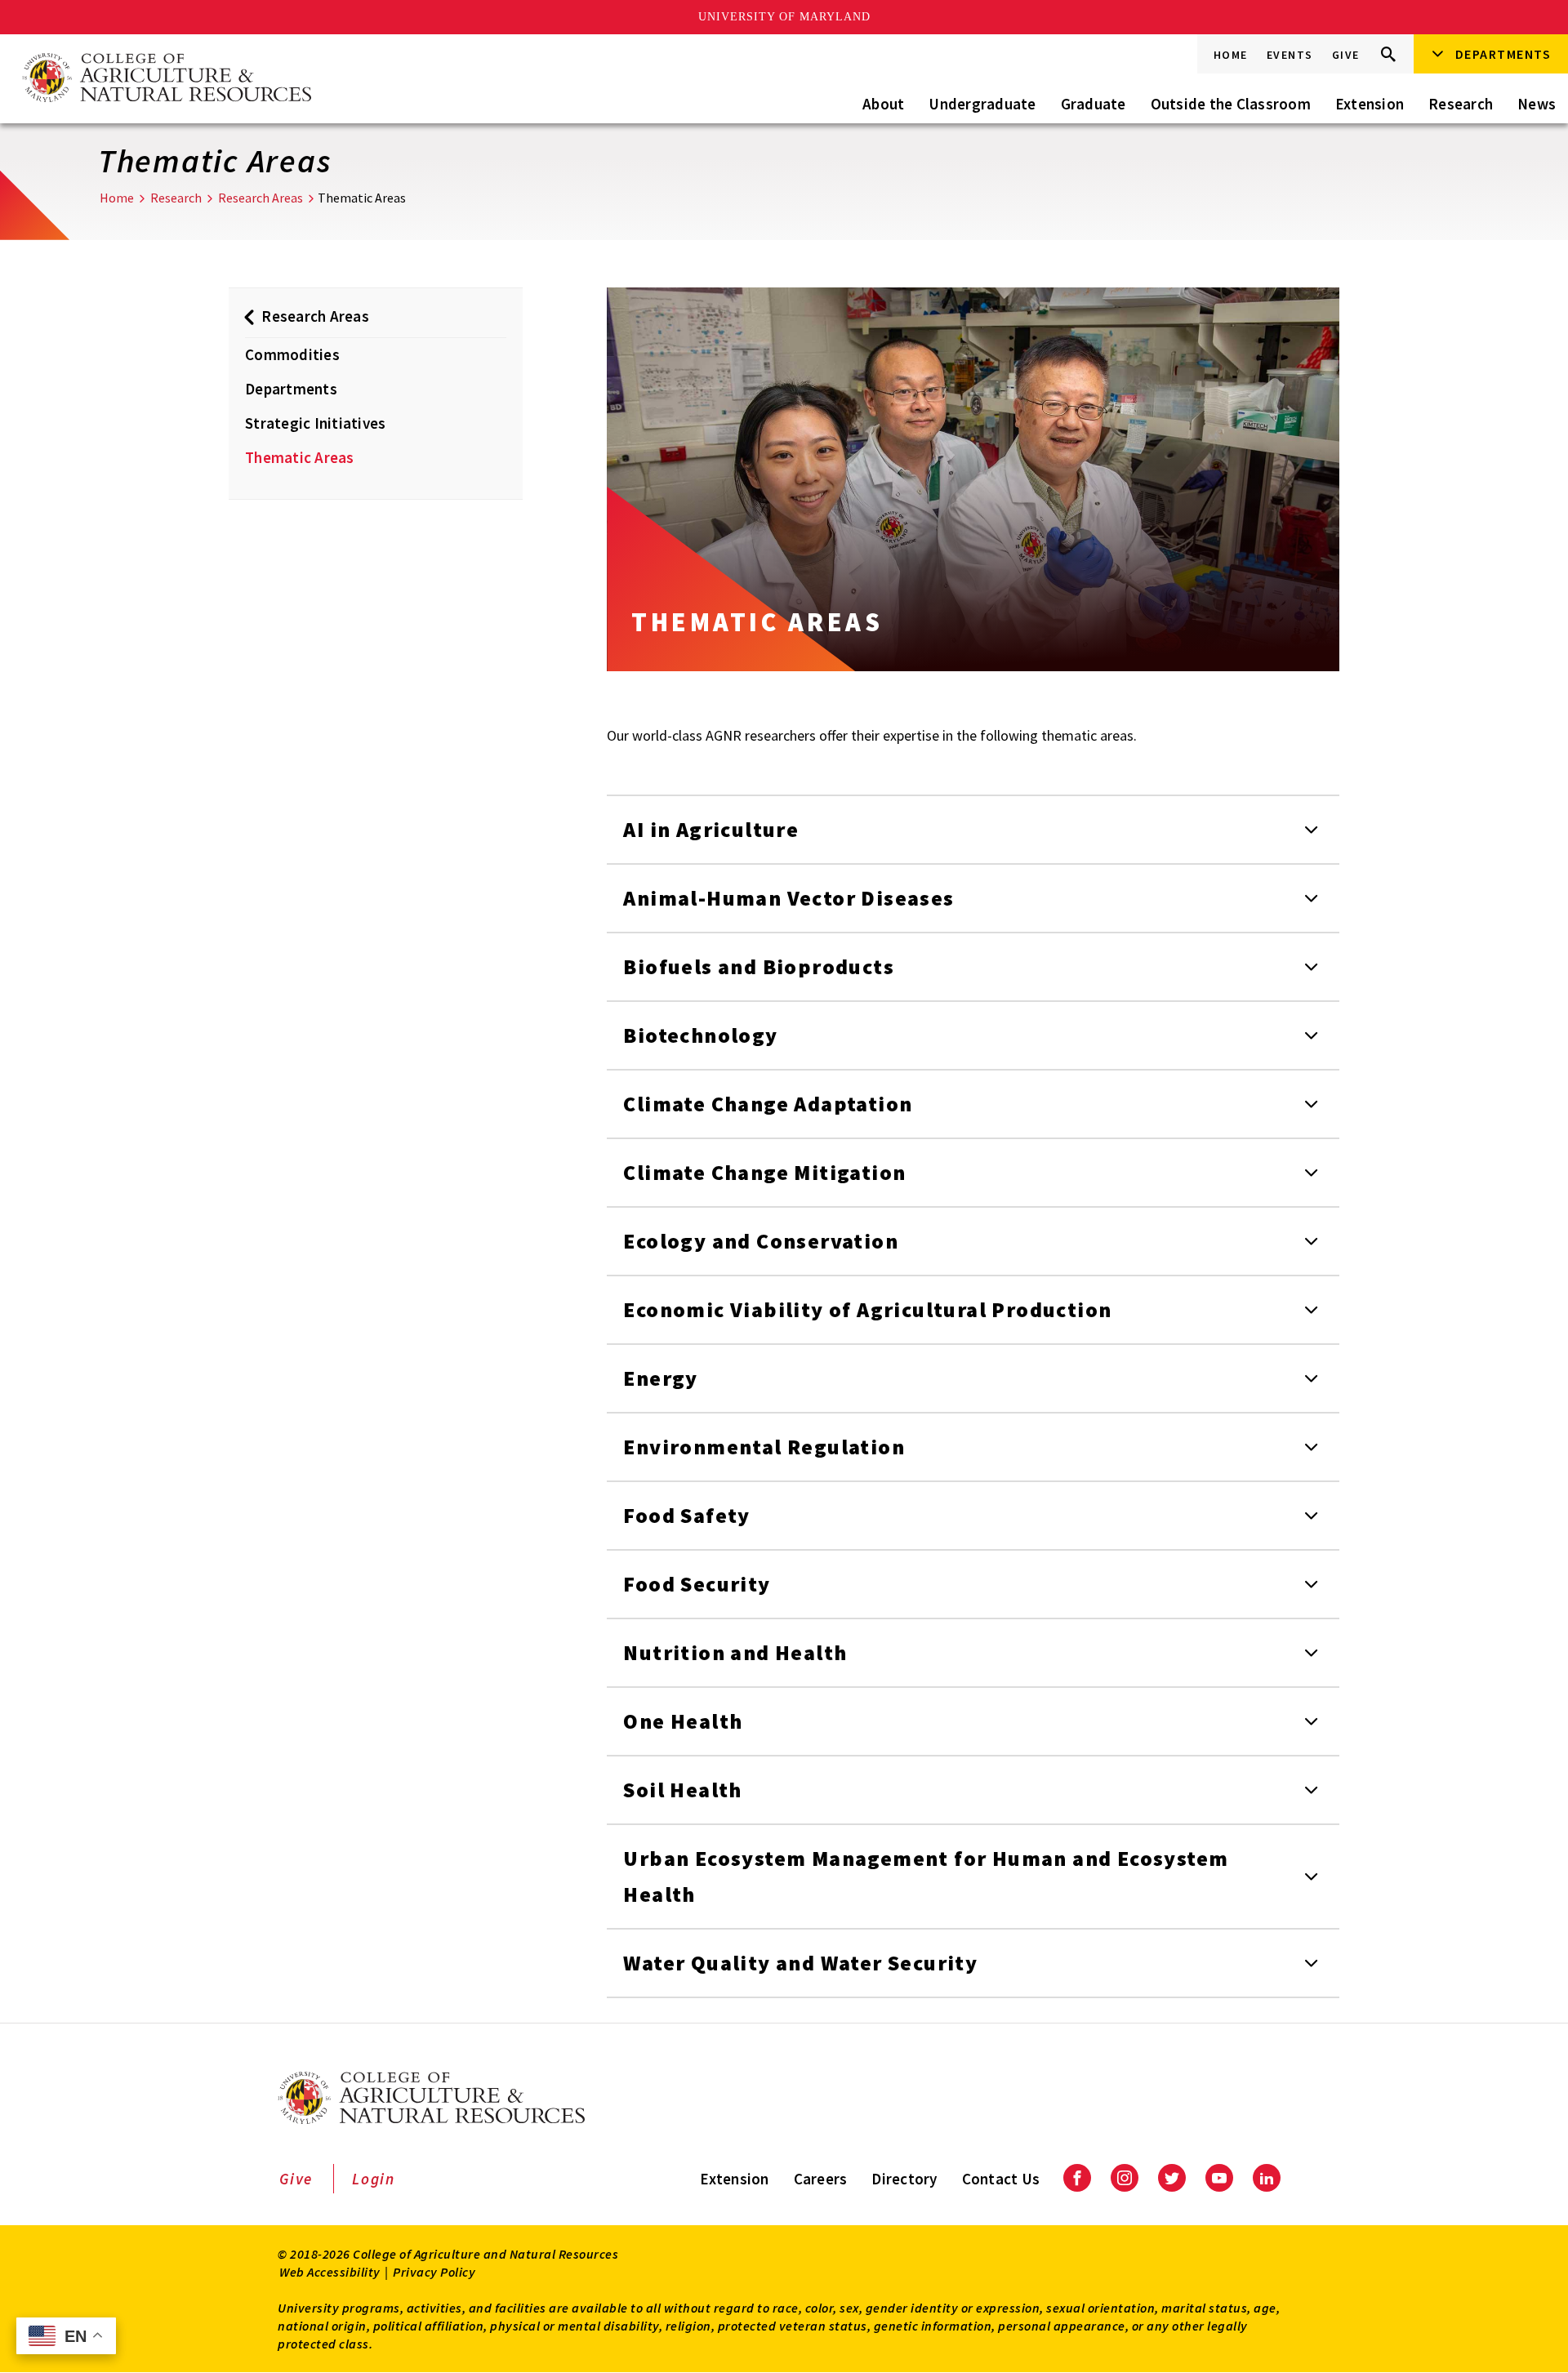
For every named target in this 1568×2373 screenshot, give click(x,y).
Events (1290, 55)
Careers (821, 2179)
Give (1346, 55)
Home (1231, 55)
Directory (904, 2179)
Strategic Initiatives (315, 423)
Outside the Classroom (1231, 104)
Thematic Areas (300, 457)
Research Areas (261, 198)
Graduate (1094, 104)
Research (1461, 104)
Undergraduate (982, 104)
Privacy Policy (434, 2272)
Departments (291, 389)
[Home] (166, 79)
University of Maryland (784, 17)
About (883, 104)
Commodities (292, 354)
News (1537, 104)
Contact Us (1001, 2179)
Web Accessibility (330, 2272)
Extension (1370, 104)
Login (374, 2179)
